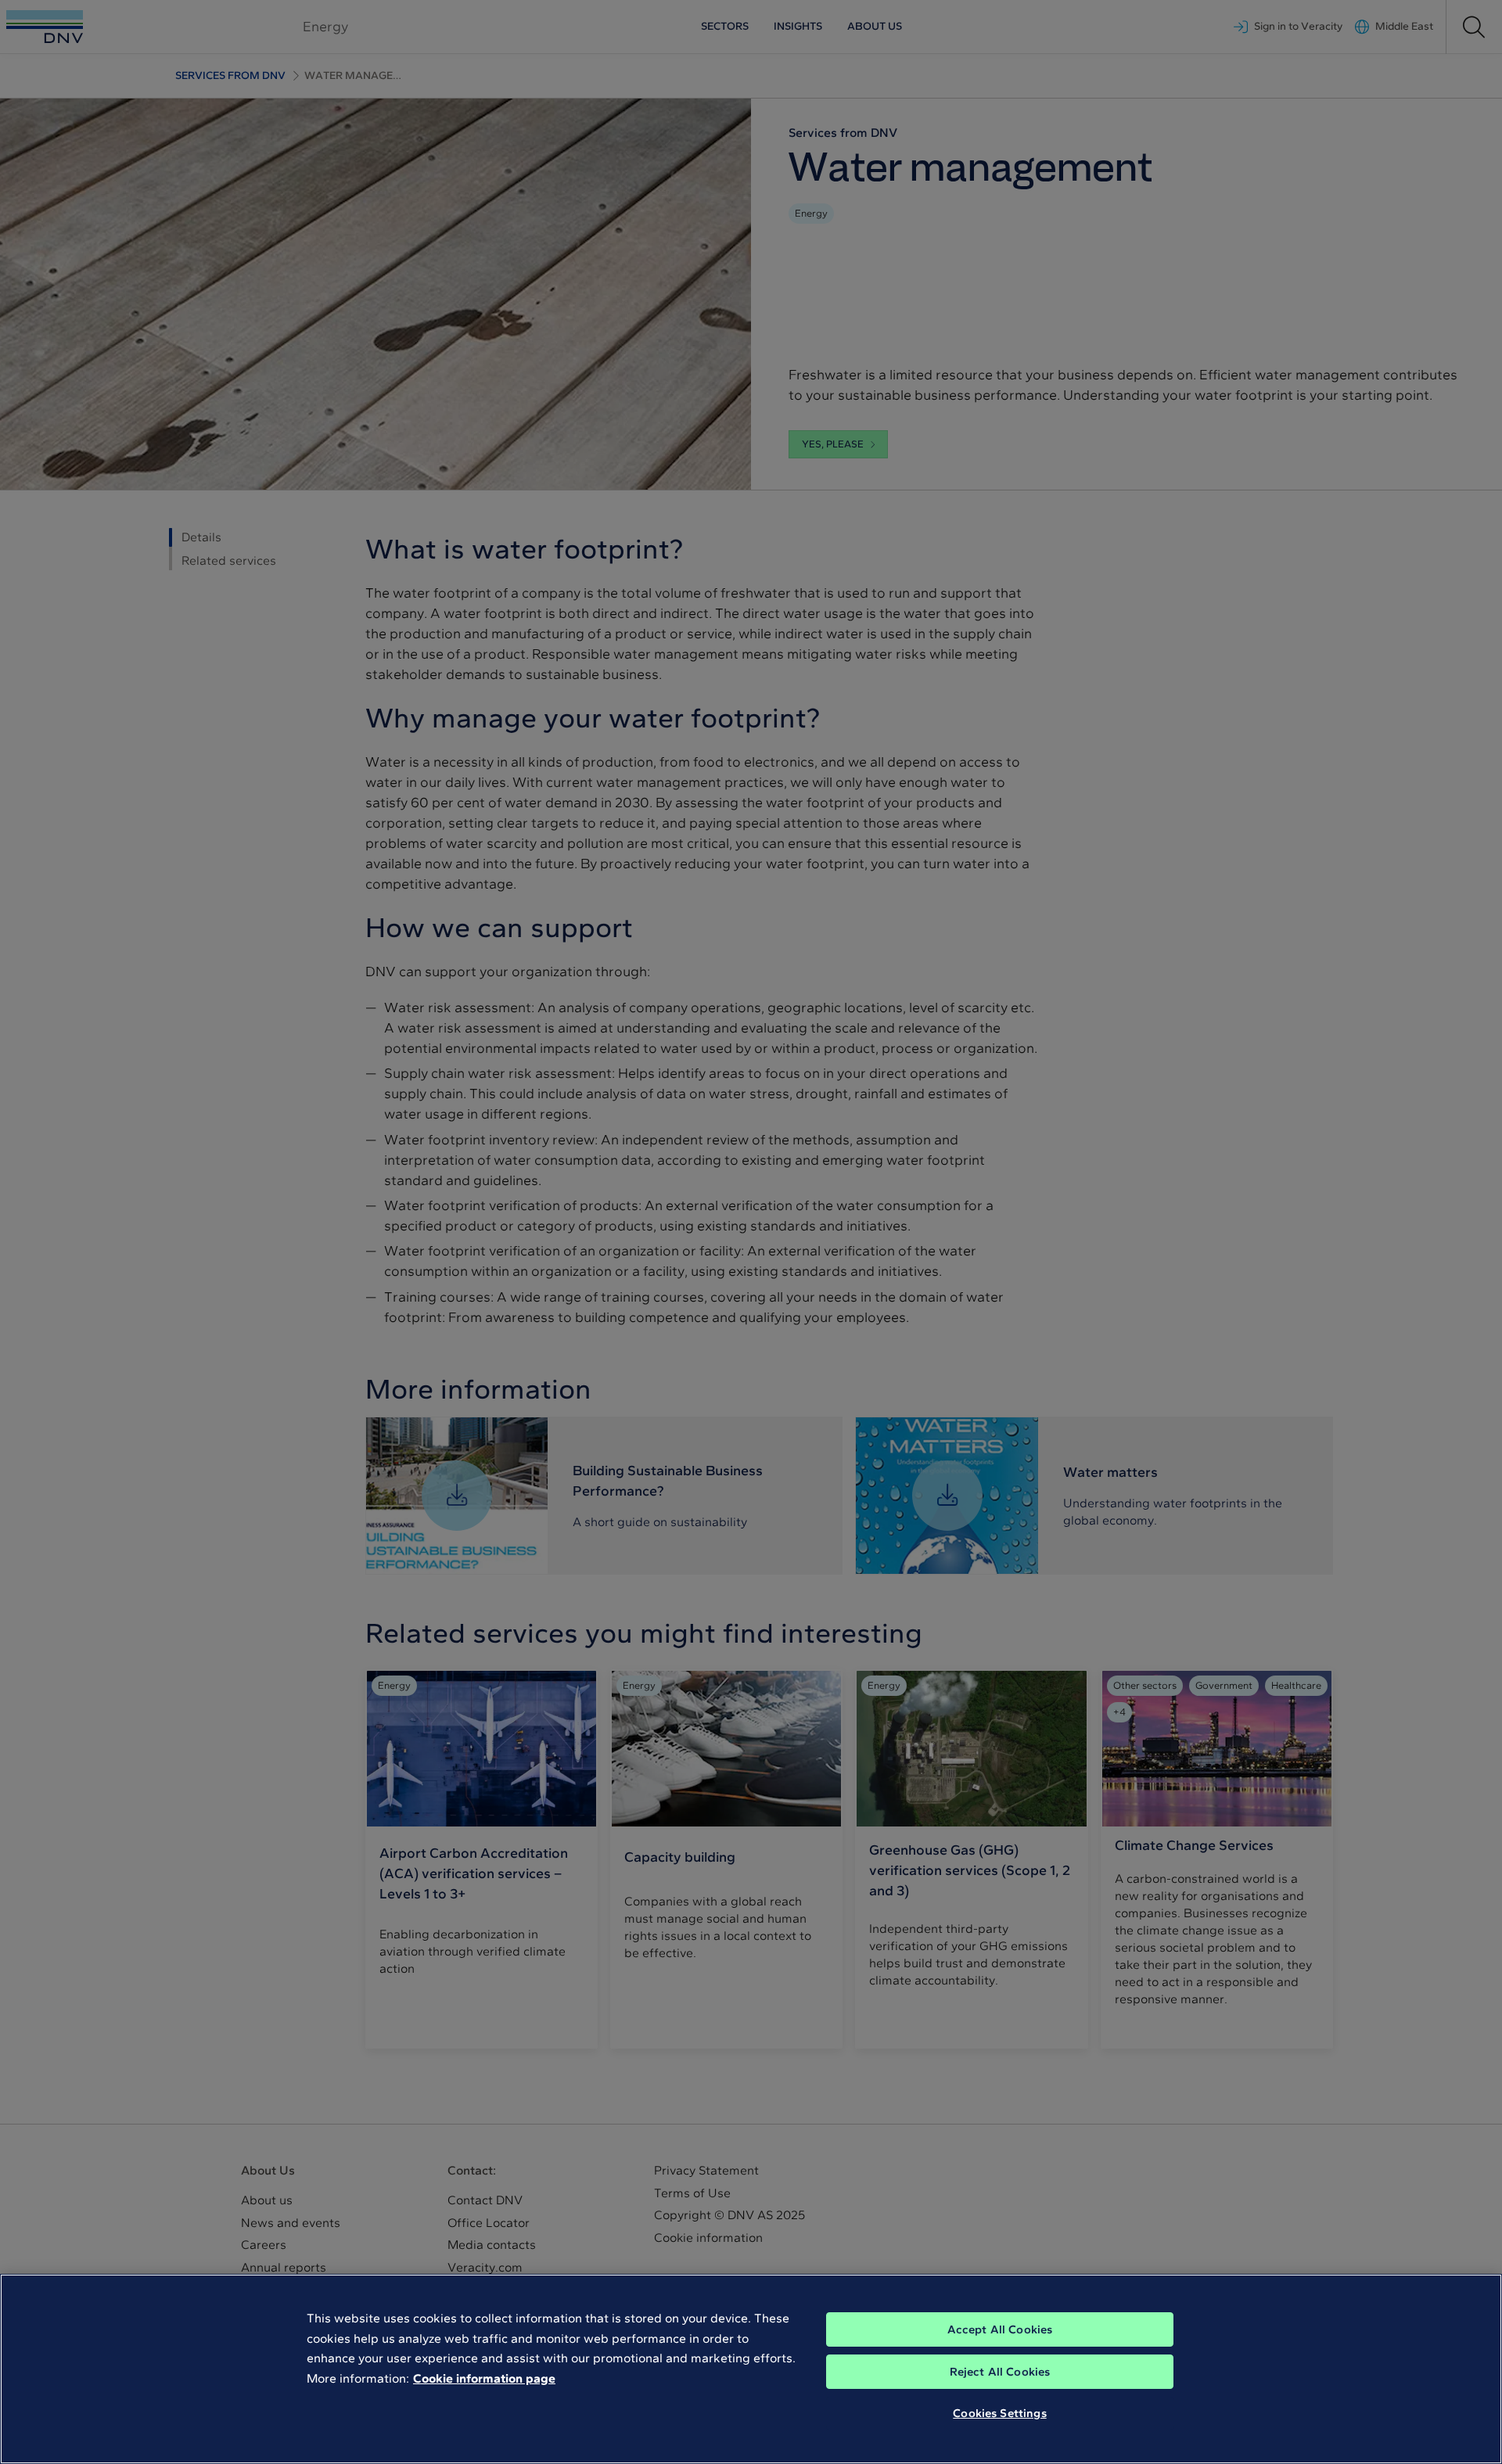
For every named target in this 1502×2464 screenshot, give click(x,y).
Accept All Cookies (1000, 2329)
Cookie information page (484, 2378)
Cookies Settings (999, 2413)
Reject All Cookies (1000, 2372)
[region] (751, 2369)
